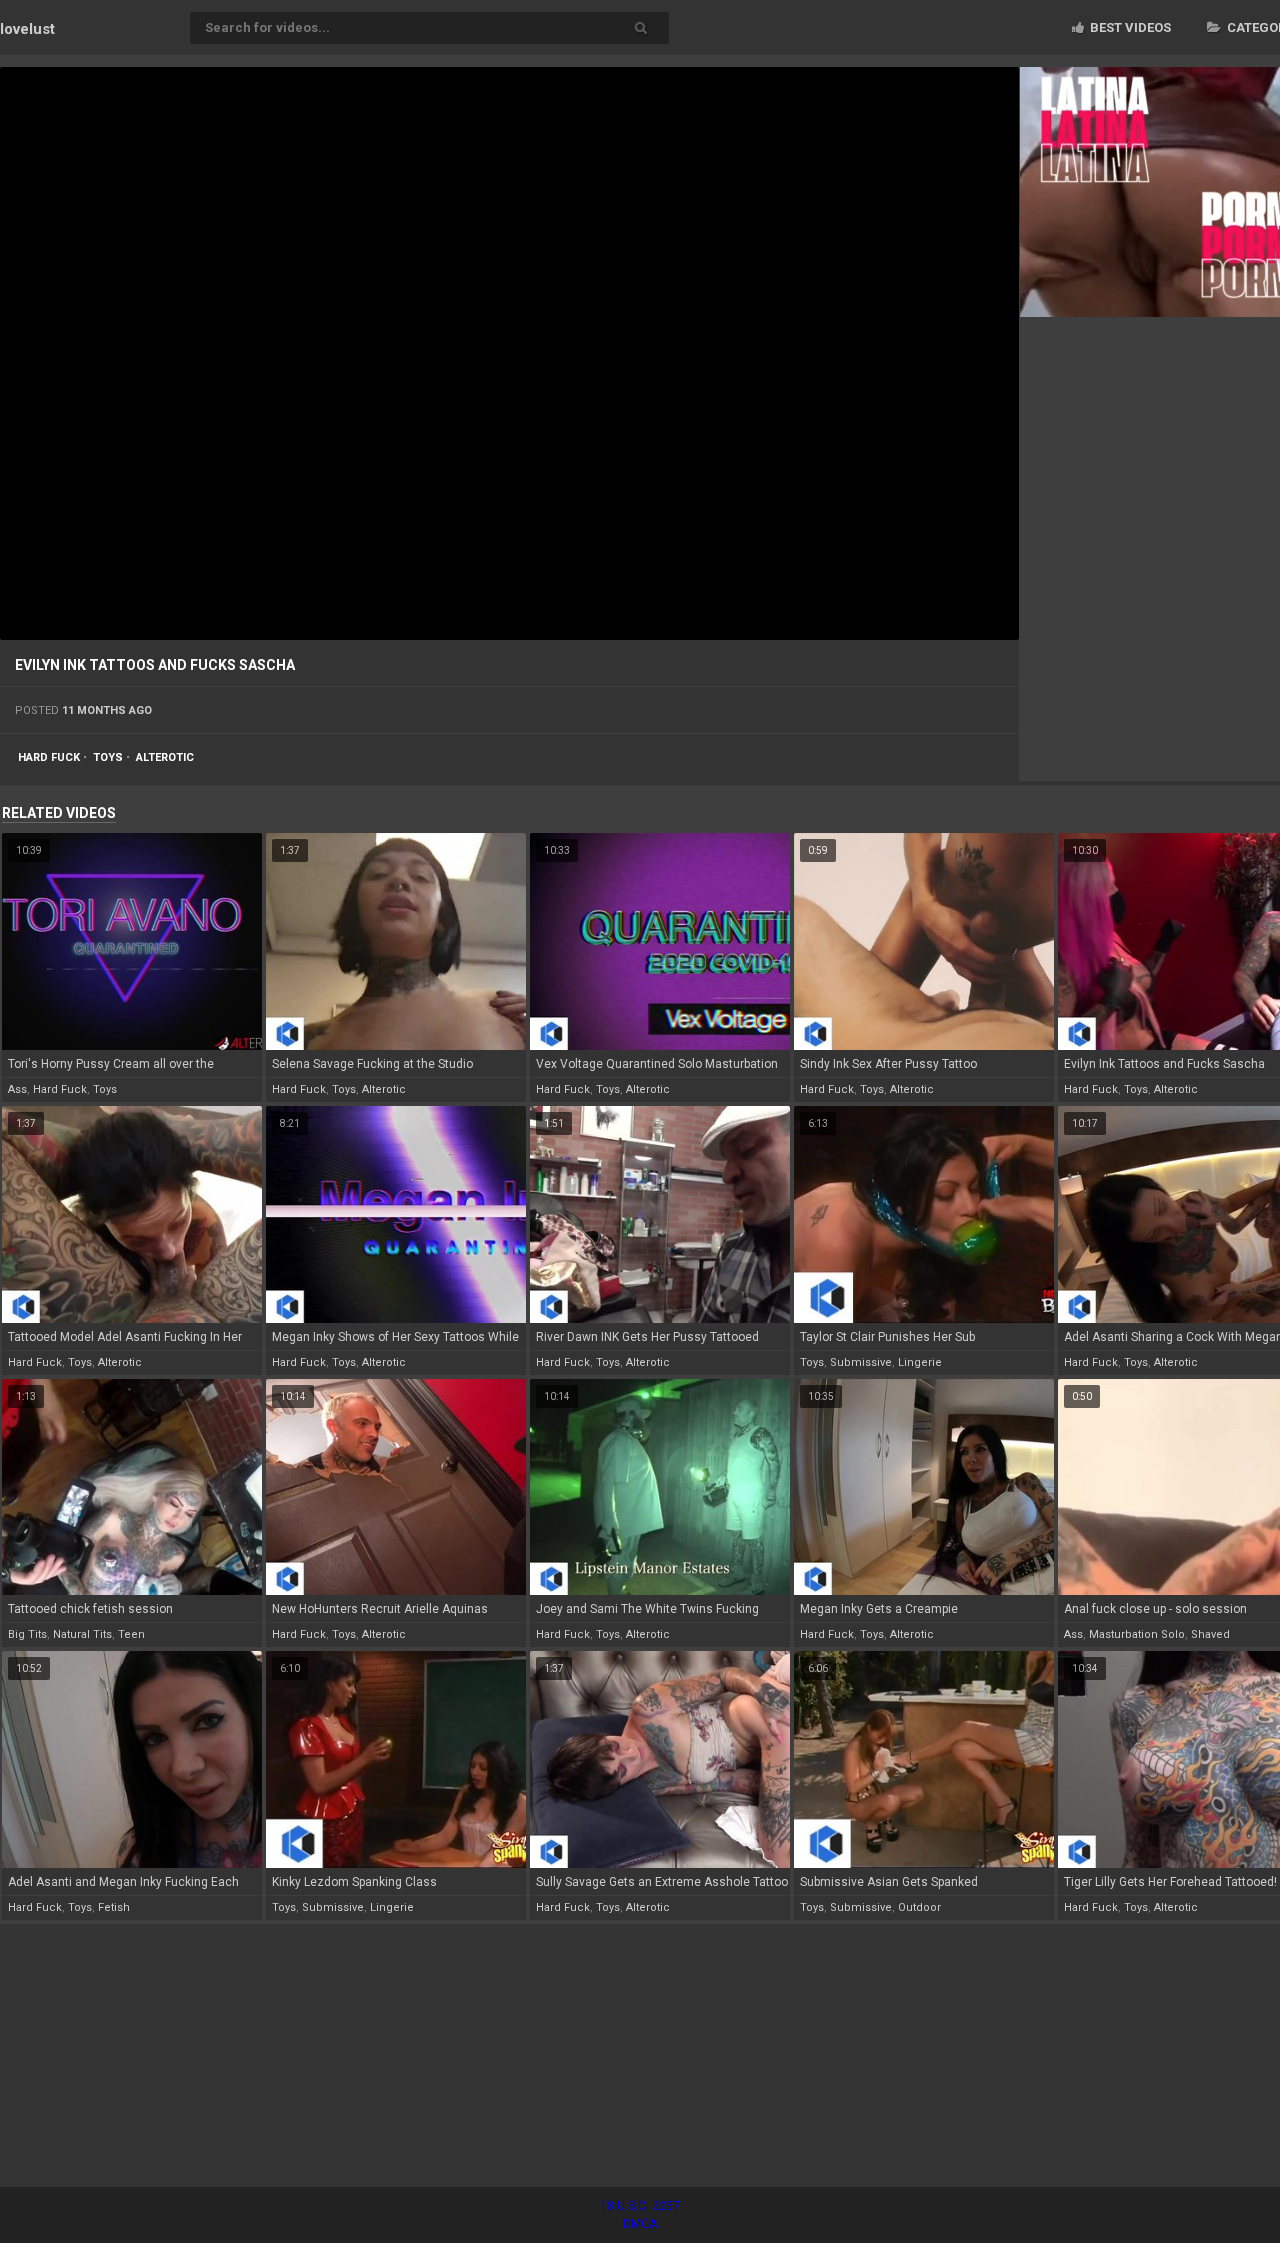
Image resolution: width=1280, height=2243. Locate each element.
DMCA (640, 2224)
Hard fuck (49, 757)
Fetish (114, 1907)
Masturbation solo (1137, 1634)
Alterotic (165, 757)
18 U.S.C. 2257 (640, 2206)
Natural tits (82, 1634)
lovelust (27, 29)
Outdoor (919, 1907)
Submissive (861, 1362)
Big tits (27, 1634)
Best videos (1129, 27)
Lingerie (920, 1362)
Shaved (1210, 1634)
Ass (17, 1089)
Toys (108, 757)
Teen (131, 1634)
